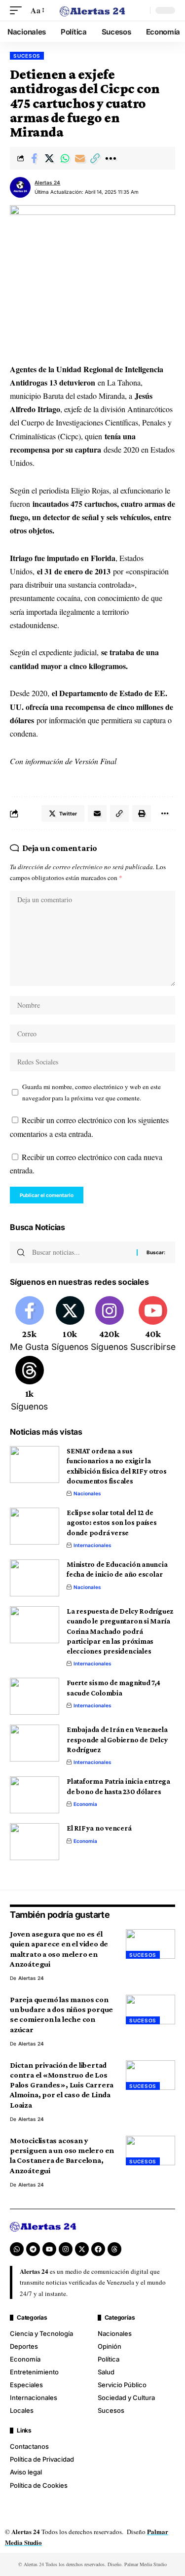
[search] (140, 10)
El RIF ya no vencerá (99, 1828)
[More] (111, 158)
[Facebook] (29, 1325)
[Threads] (29, 1384)
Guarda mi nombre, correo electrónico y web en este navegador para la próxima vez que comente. (92, 1092)
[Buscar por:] (81, 1252)
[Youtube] (153, 1325)
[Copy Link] (95, 158)
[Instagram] (109, 1325)
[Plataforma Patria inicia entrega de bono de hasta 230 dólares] (35, 1795)
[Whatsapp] (17, 2249)
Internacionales (92, 1545)
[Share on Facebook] (34, 158)
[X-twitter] (82, 2249)
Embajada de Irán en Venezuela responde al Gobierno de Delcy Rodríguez (117, 1740)
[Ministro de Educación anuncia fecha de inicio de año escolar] (35, 1578)
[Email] (80, 158)
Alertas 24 (47, 182)
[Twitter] (70, 1325)
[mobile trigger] (18, 10)
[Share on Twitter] (49, 158)
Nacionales (87, 1493)
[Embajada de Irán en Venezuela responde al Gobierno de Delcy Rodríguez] (35, 1743)
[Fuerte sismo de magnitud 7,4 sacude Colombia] (35, 1696)
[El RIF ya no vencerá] (35, 1842)
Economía (85, 1804)
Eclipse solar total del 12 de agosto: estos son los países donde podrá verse (112, 1523)
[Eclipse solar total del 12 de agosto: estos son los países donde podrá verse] (35, 1526)
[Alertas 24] (93, 10)
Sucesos (27, 56)
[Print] (142, 813)
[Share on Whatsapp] (65, 158)
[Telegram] (33, 2249)
